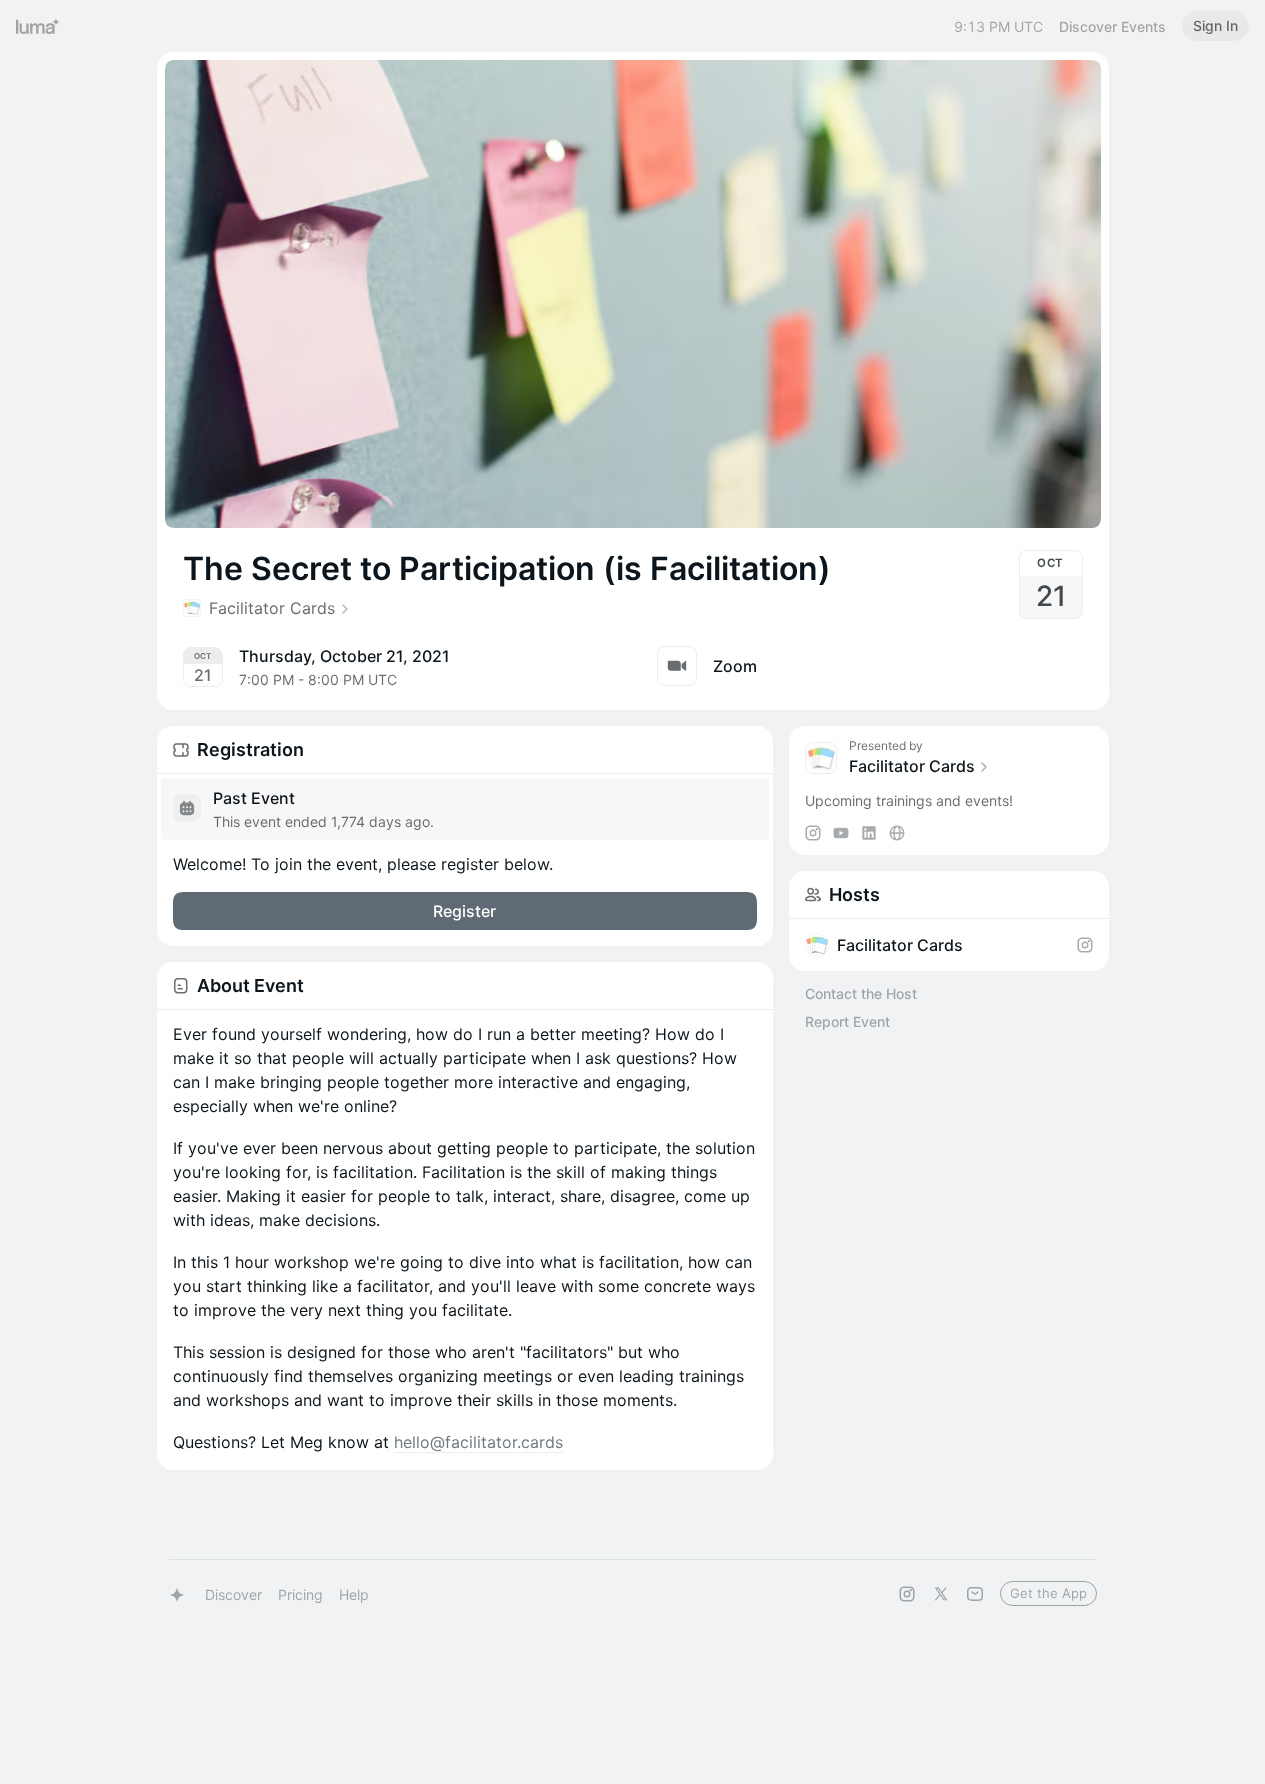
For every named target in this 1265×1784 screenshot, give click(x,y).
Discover (233, 1594)
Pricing (300, 1594)
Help (354, 1594)
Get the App (1048, 1593)
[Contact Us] (975, 1594)
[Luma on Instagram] (907, 1594)
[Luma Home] (38, 26)
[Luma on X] (941, 1594)
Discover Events (1112, 26)
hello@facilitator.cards (478, 1442)
